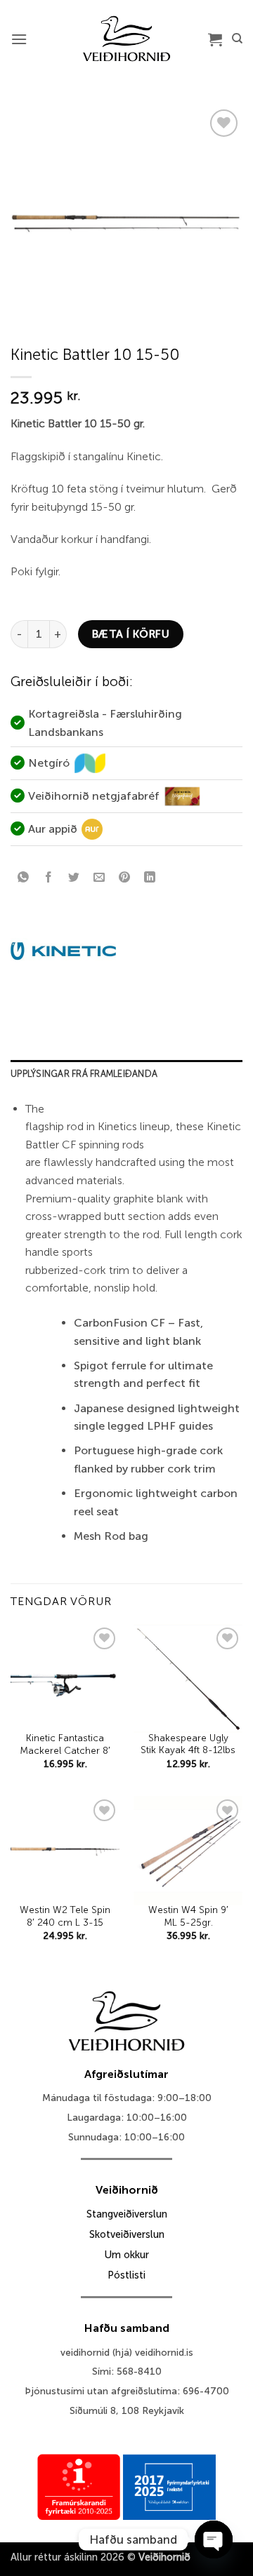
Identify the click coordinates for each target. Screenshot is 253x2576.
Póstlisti (126, 2275)
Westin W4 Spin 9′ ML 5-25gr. (188, 1916)
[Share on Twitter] (74, 878)
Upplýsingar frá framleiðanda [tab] (84, 1074)
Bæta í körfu (131, 634)
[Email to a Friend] (99, 878)
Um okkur (126, 2255)
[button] (19, 39)
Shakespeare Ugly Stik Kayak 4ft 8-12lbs (188, 1744)
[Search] (237, 39)
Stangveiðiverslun (127, 2214)
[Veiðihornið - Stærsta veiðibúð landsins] (127, 39)
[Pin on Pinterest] (125, 878)
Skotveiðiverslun (127, 2234)
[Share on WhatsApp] (24, 878)
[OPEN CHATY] (214, 2540)
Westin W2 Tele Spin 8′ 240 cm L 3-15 (65, 1916)
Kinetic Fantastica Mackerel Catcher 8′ (65, 1744)
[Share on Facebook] (49, 878)
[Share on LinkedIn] (150, 878)
